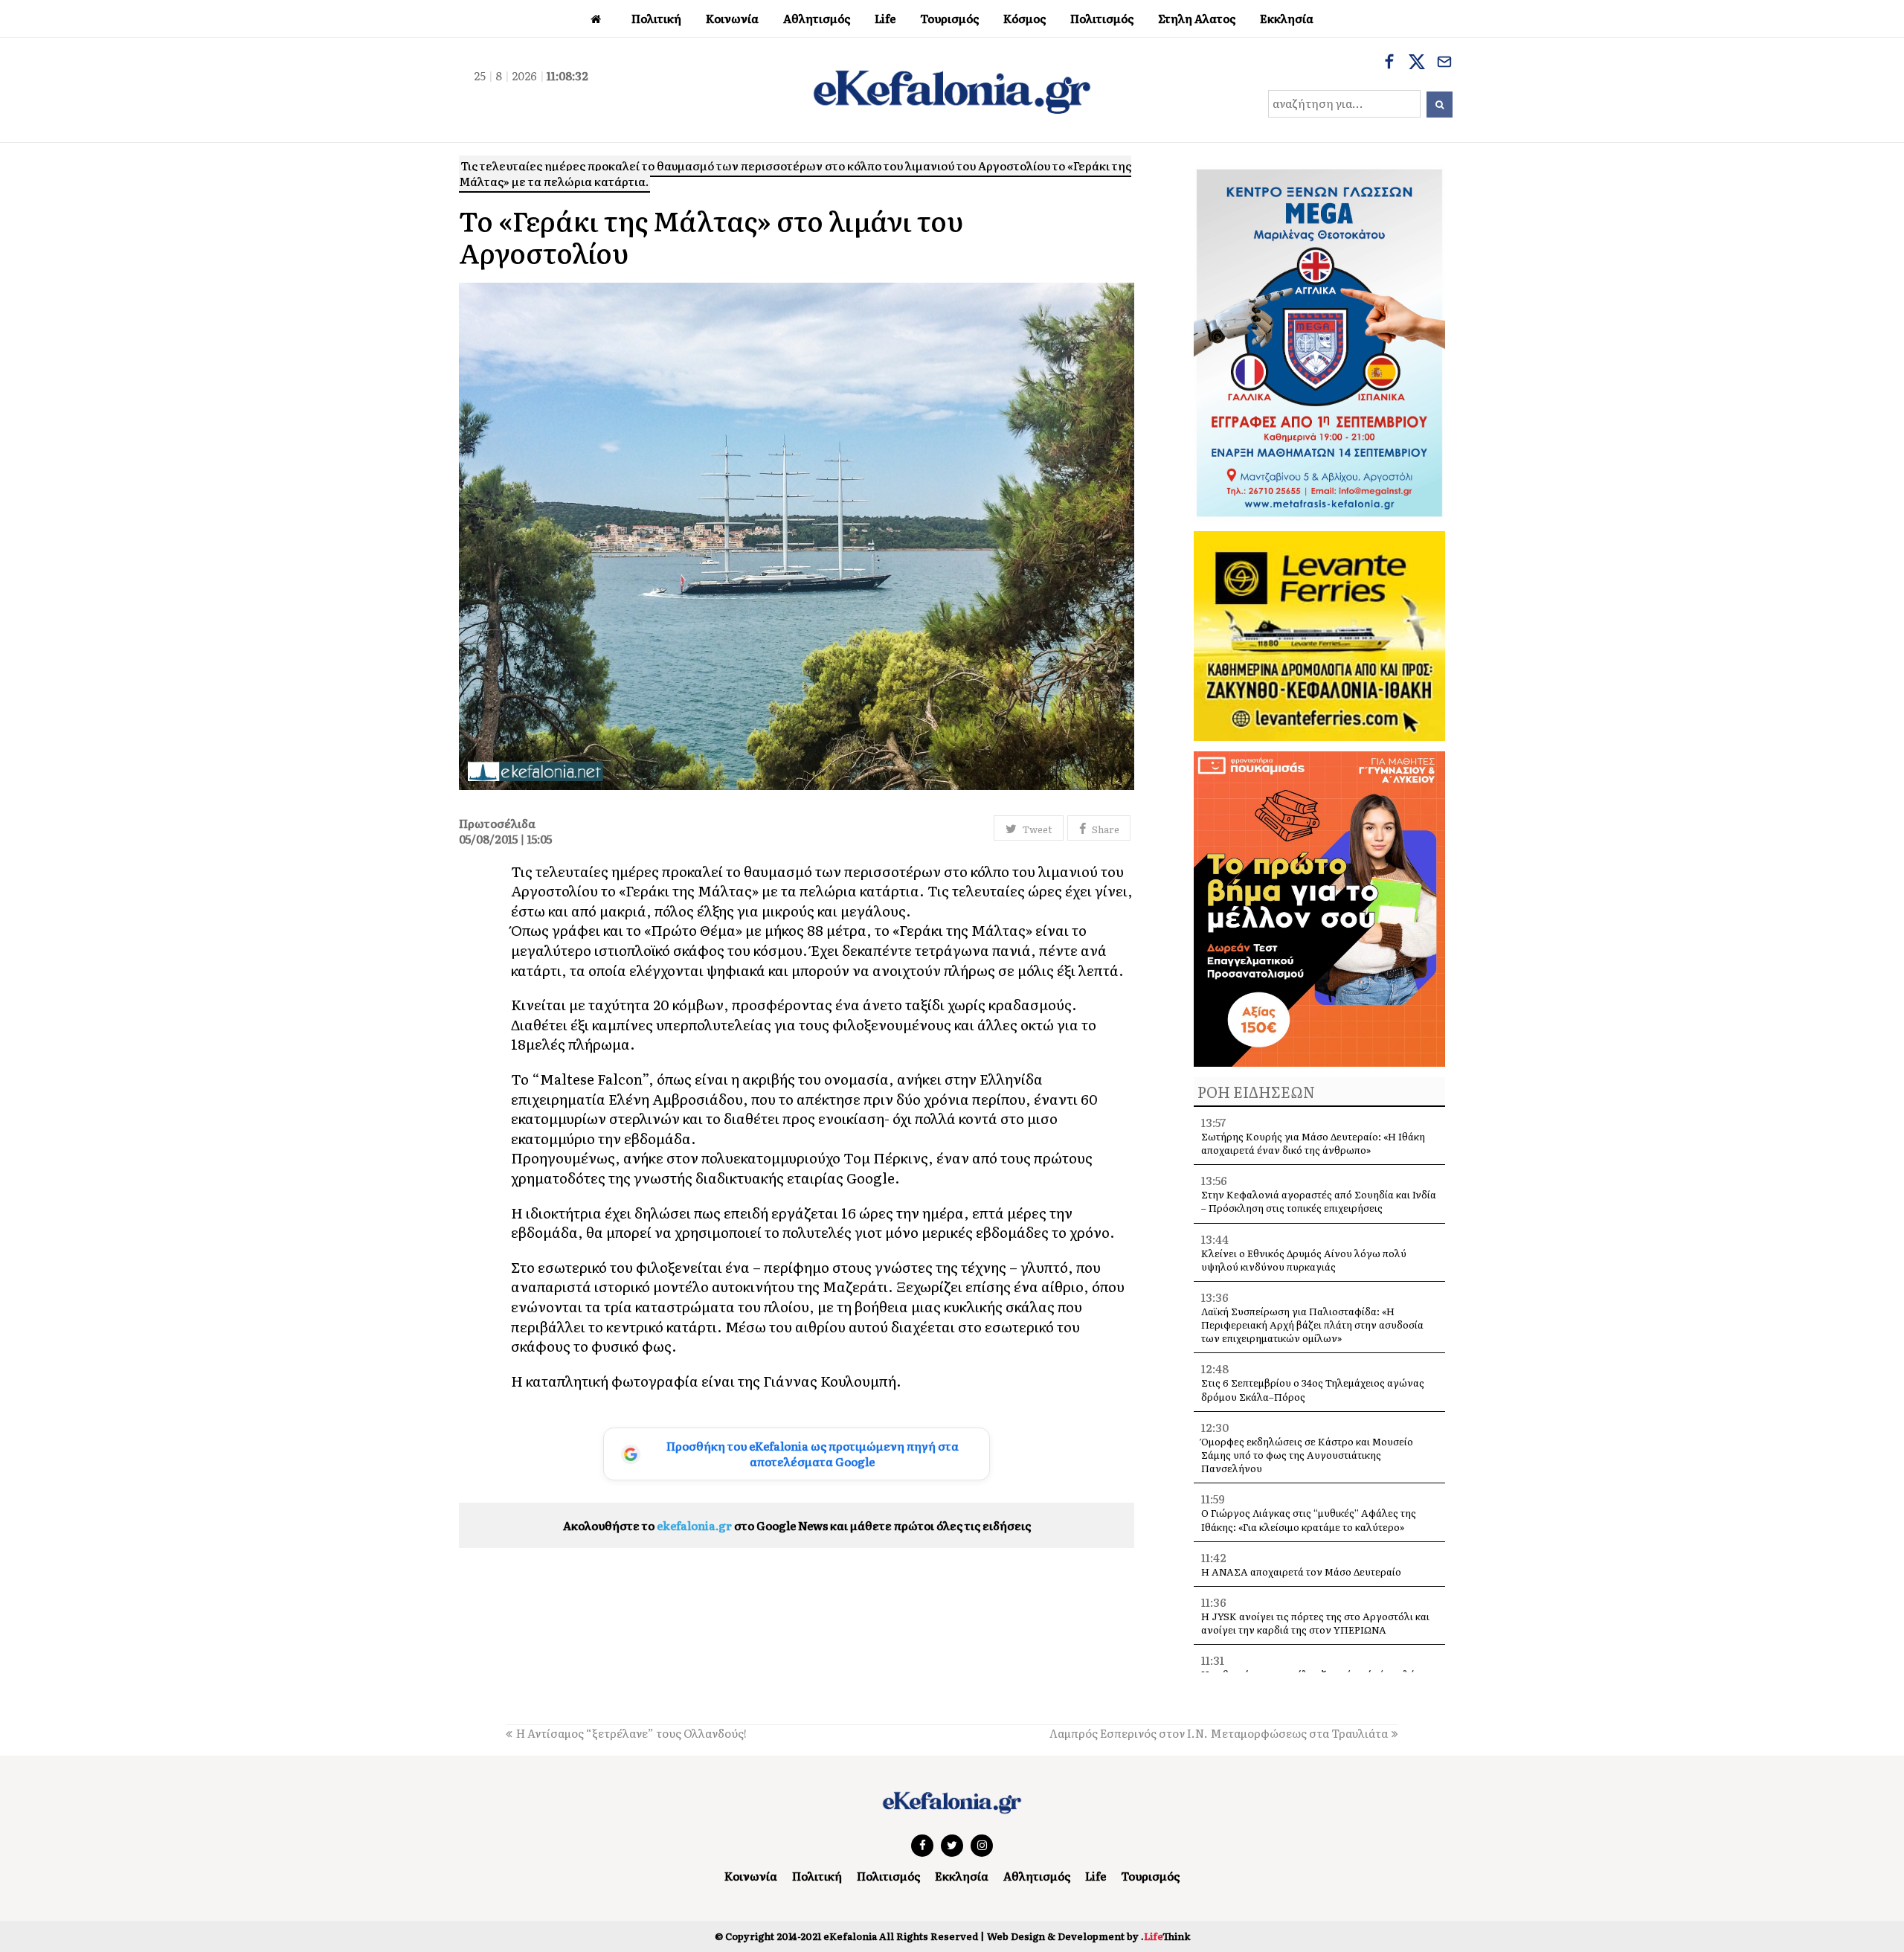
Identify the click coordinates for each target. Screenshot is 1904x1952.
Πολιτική (817, 1876)
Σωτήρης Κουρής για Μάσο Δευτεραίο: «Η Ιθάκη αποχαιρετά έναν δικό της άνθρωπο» (1313, 1143)
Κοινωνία (751, 1876)
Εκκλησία (962, 1876)
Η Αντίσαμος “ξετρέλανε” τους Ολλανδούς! (631, 1733)
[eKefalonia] (952, 90)
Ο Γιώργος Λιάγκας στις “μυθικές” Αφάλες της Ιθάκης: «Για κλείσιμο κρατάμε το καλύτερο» (1309, 1519)
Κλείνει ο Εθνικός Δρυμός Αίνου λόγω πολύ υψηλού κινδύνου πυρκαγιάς (1304, 1260)
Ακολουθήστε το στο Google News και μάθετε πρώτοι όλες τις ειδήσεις (797, 1525)
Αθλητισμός (1037, 1876)
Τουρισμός (1150, 1876)
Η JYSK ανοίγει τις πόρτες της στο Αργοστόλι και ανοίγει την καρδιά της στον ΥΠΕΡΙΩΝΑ (1315, 1623)
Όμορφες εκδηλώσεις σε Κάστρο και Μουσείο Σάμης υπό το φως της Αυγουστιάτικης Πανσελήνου (1307, 1455)
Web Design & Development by (1088, 1936)
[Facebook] (1389, 63)
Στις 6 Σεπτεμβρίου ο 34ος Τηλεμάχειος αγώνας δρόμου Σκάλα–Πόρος (1313, 1389)
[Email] (1444, 63)
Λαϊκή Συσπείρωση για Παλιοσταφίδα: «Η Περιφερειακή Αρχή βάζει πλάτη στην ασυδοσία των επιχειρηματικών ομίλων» (1312, 1325)
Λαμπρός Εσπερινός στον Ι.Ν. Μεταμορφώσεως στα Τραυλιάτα (1219, 1733)
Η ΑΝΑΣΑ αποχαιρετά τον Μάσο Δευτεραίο (1301, 1571)
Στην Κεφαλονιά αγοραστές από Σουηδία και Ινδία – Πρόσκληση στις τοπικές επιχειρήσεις (1319, 1201)
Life (1096, 1876)
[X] (1417, 63)
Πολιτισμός (888, 1876)
